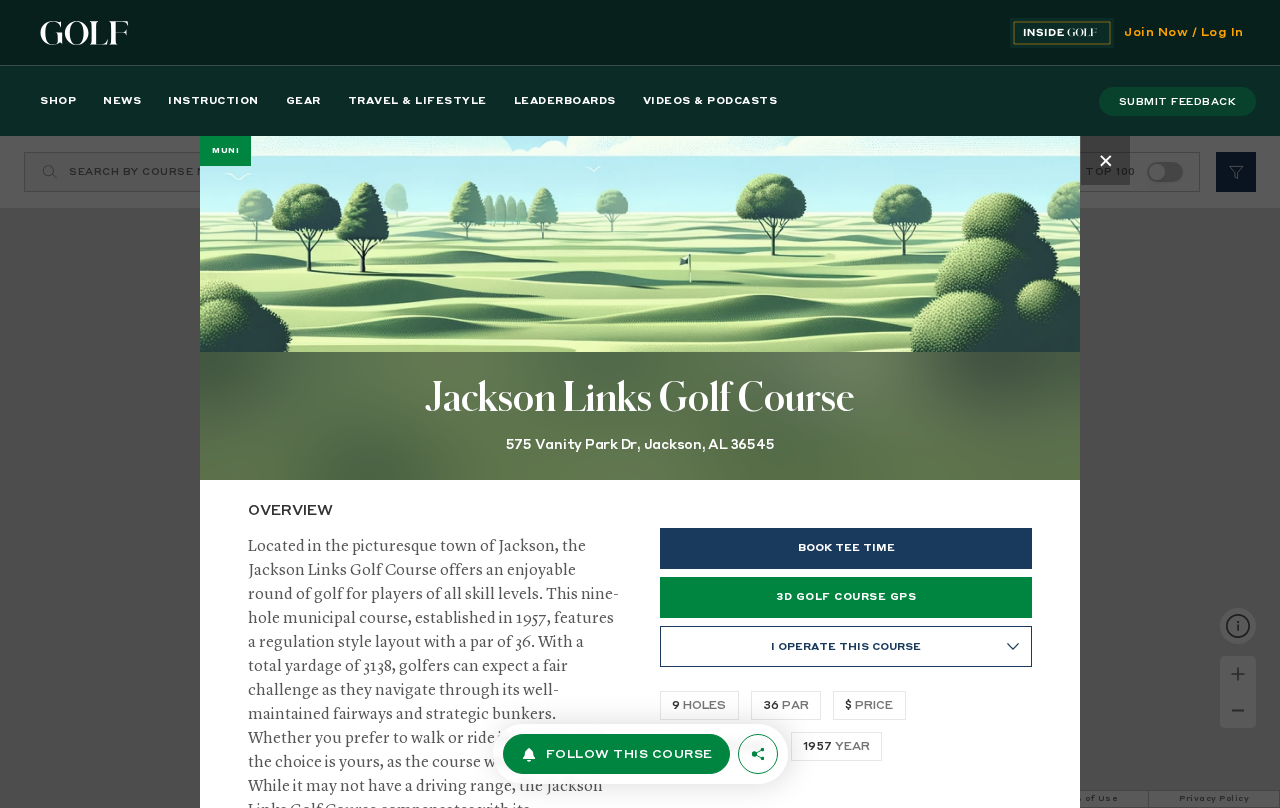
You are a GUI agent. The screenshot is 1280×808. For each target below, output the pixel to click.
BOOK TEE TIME (846, 548)
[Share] (758, 754)
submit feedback (1178, 102)
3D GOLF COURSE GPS (846, 597)
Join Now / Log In (1184, 33)
